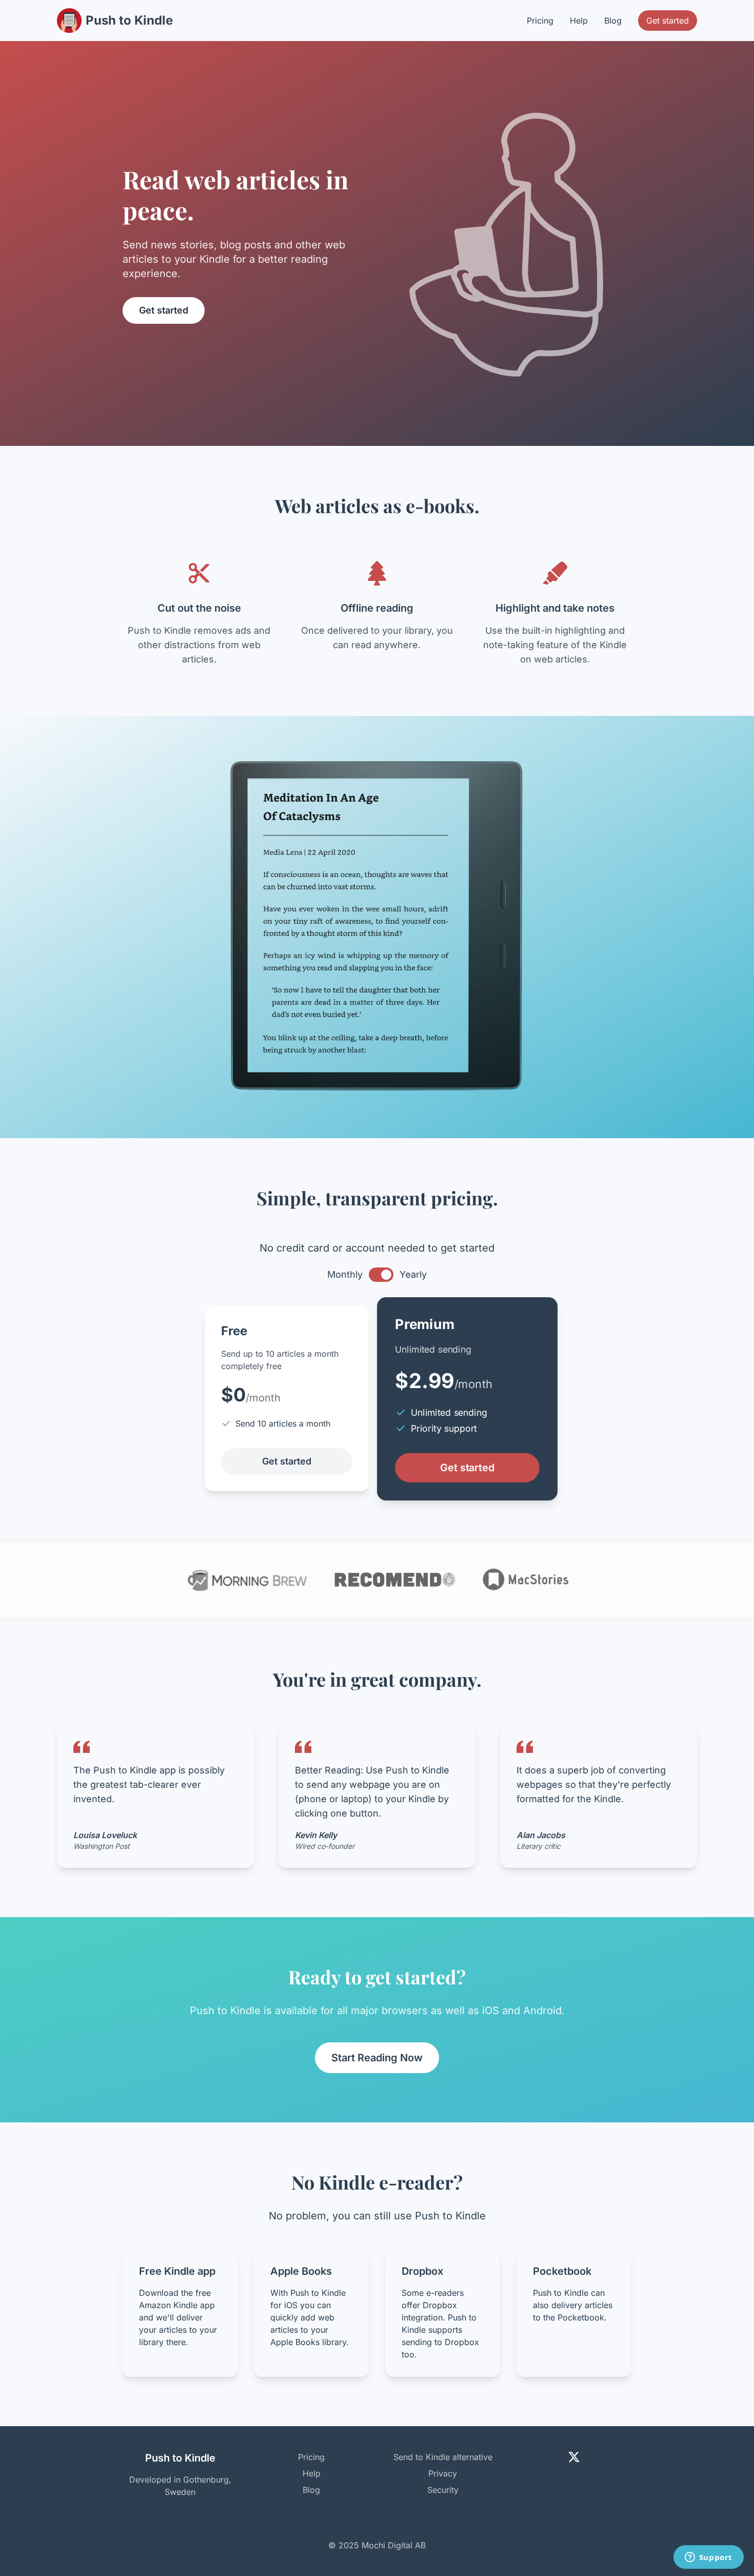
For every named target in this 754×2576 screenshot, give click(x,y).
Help (579, 21)
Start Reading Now (377, 2058)
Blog (613, 21)
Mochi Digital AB (394, 2545)
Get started (668, 21)
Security (443, 2490)
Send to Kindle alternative (443, 2457)
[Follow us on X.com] (574, 2457)
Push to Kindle (129, 20)
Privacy (443, 2473)
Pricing (540, 21)
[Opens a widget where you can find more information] (708, 2558)
